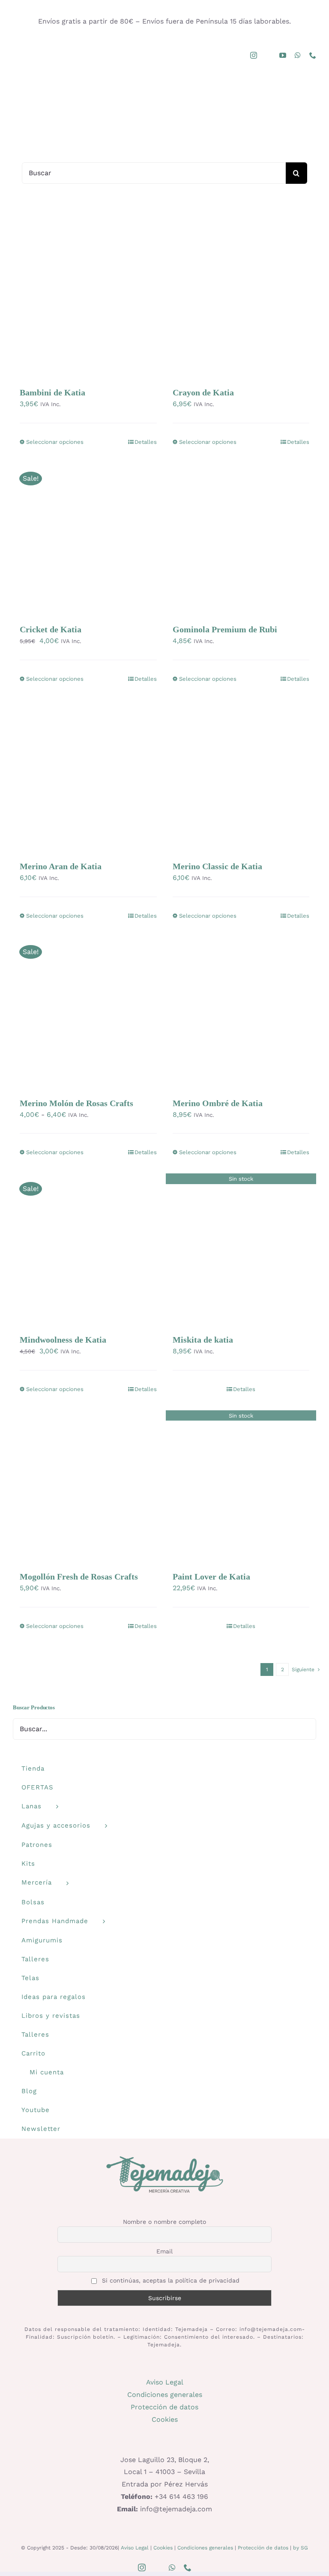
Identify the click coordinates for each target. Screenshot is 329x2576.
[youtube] (283, 55)
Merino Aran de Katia (61, 866)
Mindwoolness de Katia (63, 1340)
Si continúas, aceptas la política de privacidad (170, 2280)
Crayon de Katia (203, 392)
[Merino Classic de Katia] (241, 775)
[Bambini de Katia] (88, 302)
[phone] (313, 55)
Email (164, 2251)
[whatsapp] (298, 55)
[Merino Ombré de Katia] (241, 1012)
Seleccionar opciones (55, 442)
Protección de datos (164, 2407)
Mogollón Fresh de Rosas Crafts (79, 1577)
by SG (301, 2548)
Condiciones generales (165, 2395)
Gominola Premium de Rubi (225, 629)
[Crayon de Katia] (241, 302)
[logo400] (164, 88)
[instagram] (254, 55)
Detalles (146, 442)
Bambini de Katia (52, 392)
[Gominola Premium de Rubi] (241, 539)
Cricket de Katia (51, 629)
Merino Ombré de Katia (218, 1103)
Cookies (165, 2419)
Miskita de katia (203, 1340)
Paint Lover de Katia (211, 1577)
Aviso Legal (165, 2382)
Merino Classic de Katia (217, 866)
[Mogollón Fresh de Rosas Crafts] (88, 1486)
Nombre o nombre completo (164, 2222)
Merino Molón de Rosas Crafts (76, 1103)
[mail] (268, 56)
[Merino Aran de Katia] (88, 775)
